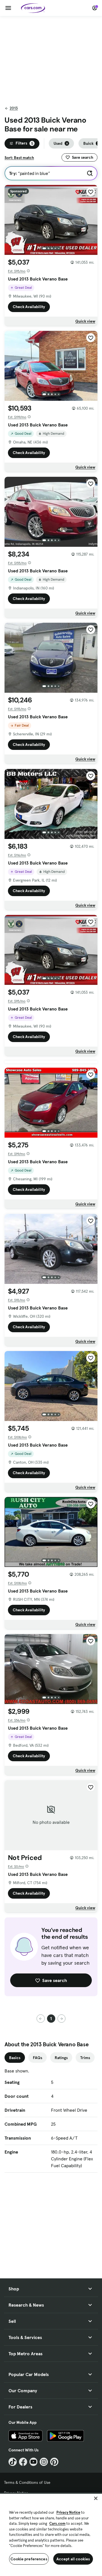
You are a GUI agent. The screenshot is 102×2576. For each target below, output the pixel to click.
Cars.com (57, 2524)
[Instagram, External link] (44, 2462)
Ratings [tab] (61, 2058)
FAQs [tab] (38, 2058)
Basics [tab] (15, 2058)
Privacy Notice (68, 2512)
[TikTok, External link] (13, 2462)
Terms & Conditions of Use (27, 2482)
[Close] (96, 2498)
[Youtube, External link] (34, 2462)
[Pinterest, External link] (54, 2462)
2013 (14, 108)
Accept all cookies (73, 2559)
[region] (51, 2534)
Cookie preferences (29, 2559)
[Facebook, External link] (23, 2462)
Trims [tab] (85, 2058)
